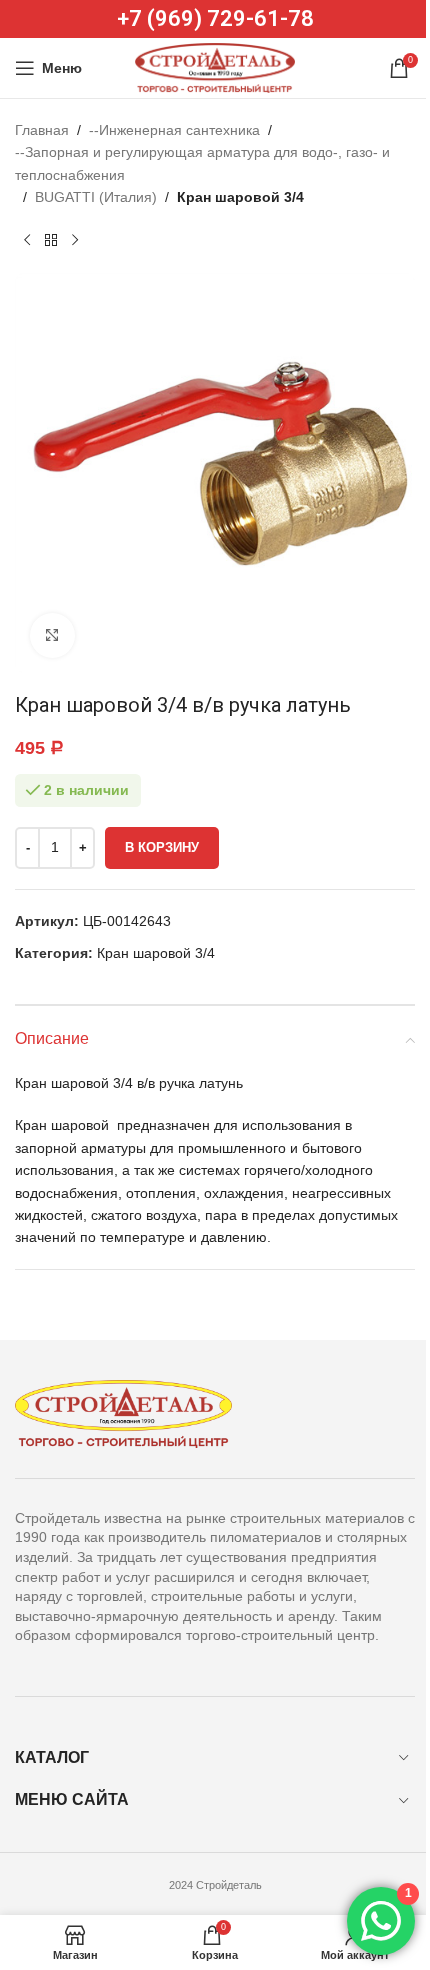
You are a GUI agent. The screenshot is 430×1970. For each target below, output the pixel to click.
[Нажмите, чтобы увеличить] (52, 635)
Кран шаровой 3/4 (240, 197)
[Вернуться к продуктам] (51, 241)
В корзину (162, 847)
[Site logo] (215, 67)
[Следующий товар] (75, 241)
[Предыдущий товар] (27, 241)
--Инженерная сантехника (174, 130)
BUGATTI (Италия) (96, 197)
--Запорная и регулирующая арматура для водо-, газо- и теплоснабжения (202, 163)
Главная (42, 130)
